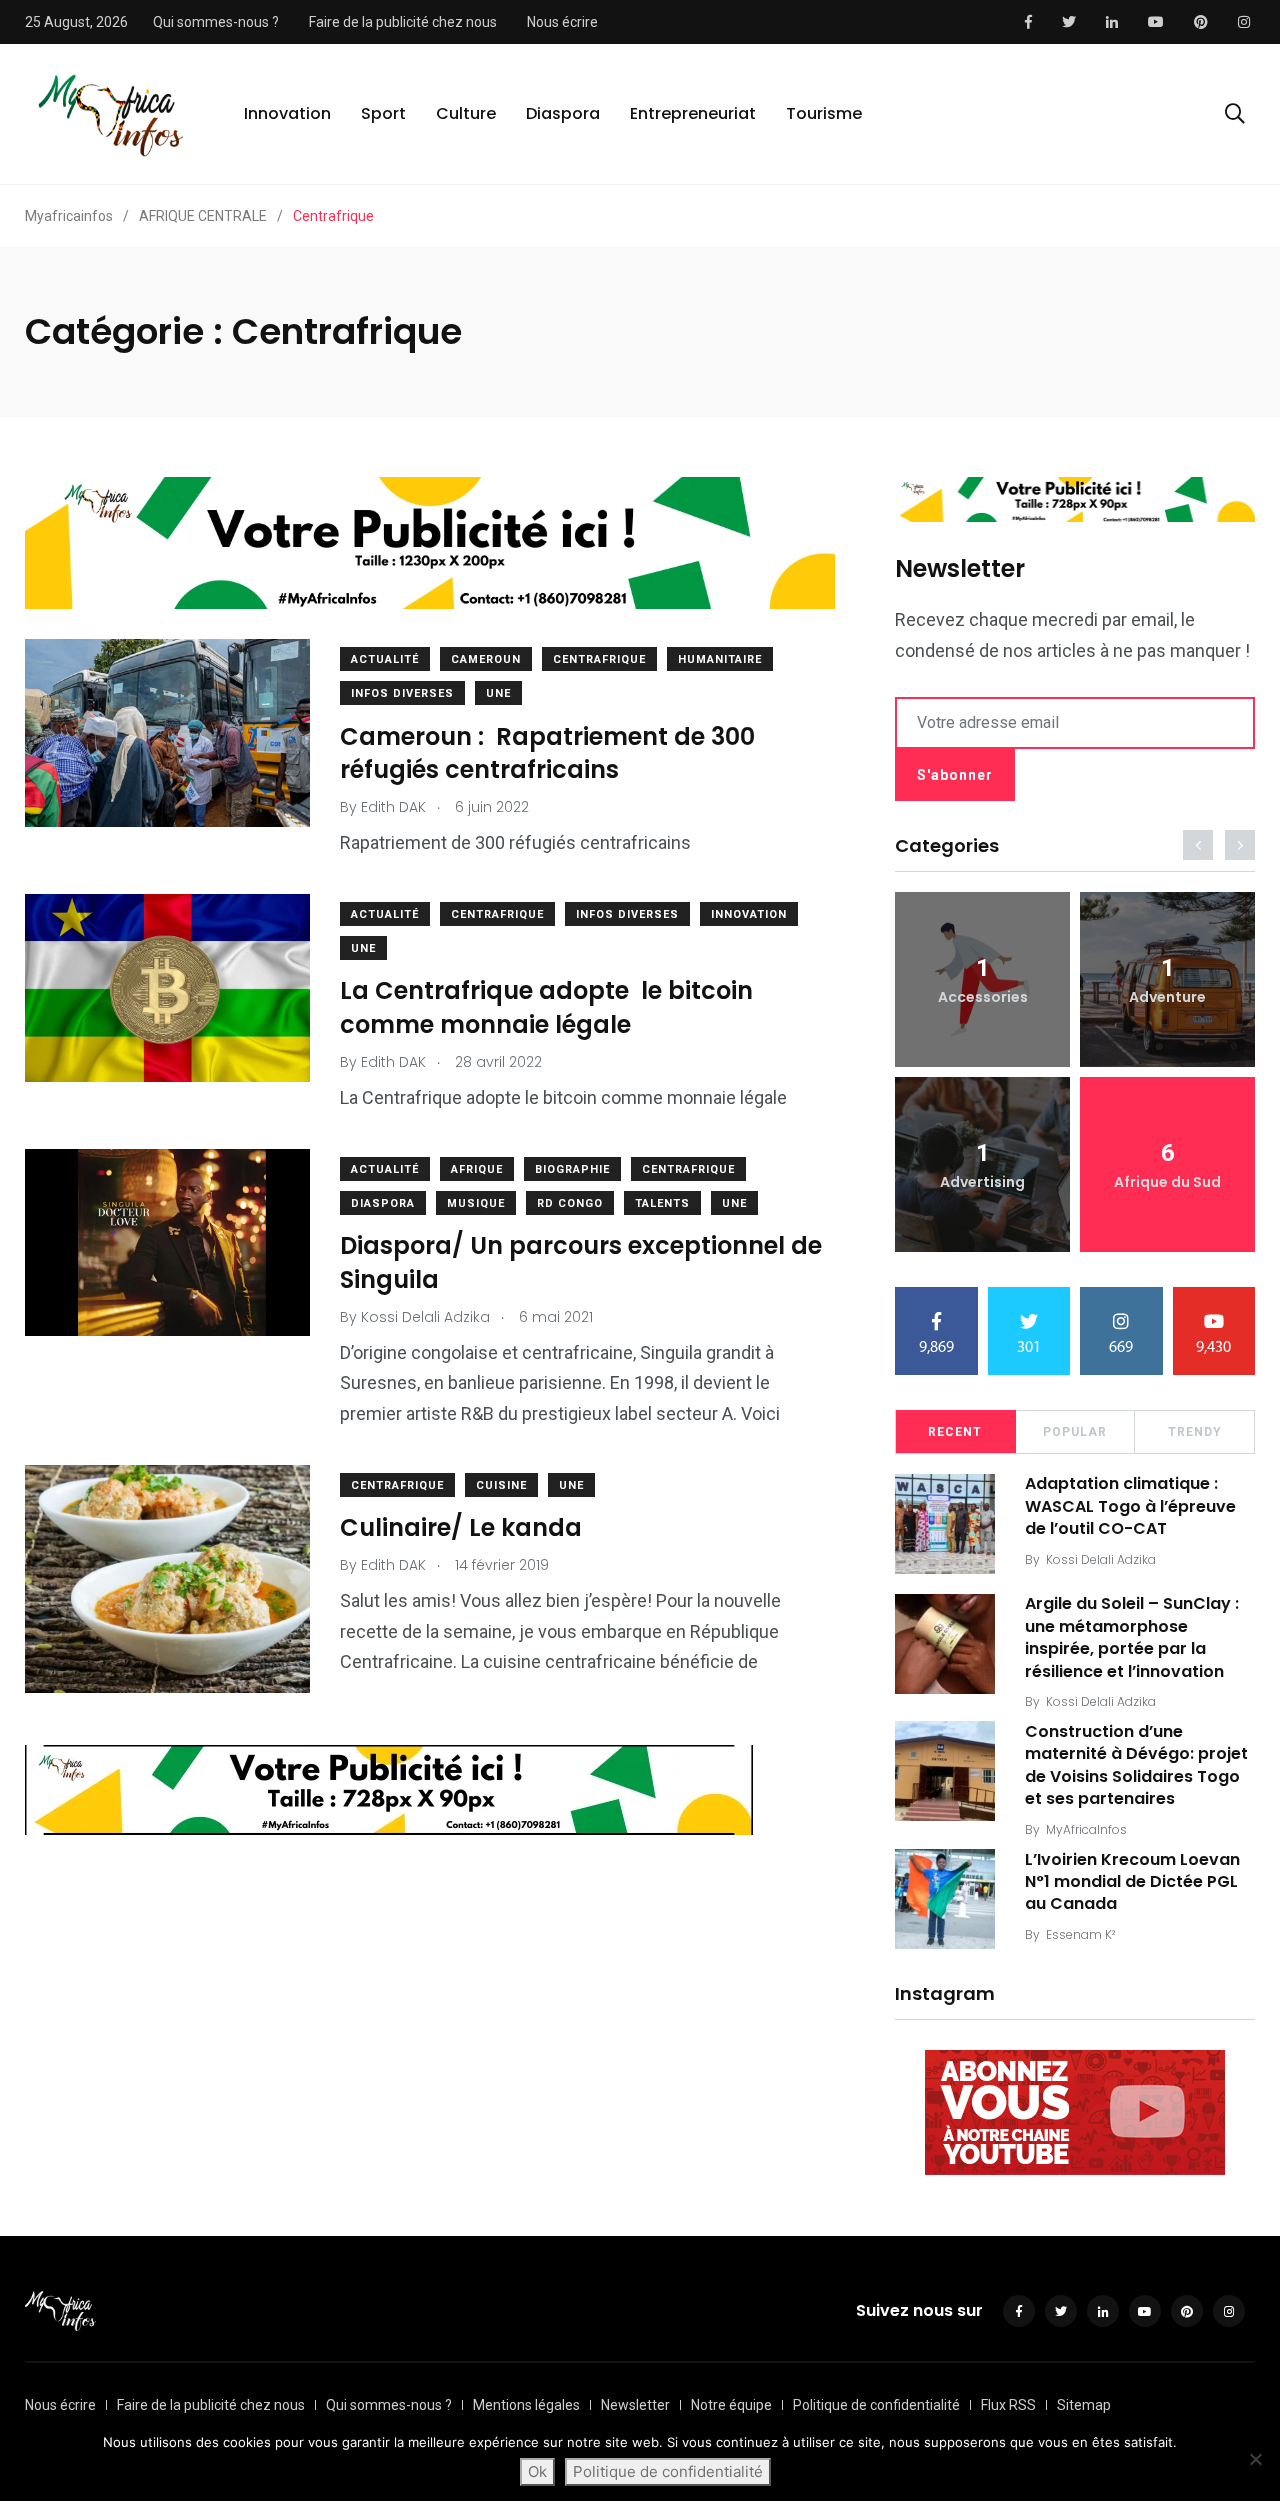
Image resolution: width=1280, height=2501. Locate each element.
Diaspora (563, 113)
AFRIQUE (477, 1169)
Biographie (572, 1169)
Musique (476, 1203)
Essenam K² (1080, 1934)
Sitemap (1084, 2405)
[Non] (1255, 2459)
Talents (662, 1203)
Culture (466, 113)
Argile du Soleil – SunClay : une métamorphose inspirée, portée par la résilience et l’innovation (1132, 1638)
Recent (955, 1432)
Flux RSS (1008, 2405)
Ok (537, 2471)
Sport (383, 113)
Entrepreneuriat (693, 113)
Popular (1075, 1432)
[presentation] (1198, 845)
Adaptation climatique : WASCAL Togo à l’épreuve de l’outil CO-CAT (1130, 1506)
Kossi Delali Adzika (1101, 1559)
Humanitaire (720, 659)
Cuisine (501, 1485)
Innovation (287, 113)
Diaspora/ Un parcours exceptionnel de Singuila (581, 1263)
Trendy (1195, 1432)
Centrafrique (599, 659)
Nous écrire (562, 22)
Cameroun (486, 659)
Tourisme (824, 113)
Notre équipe (731, 2405)
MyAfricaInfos (1086, 1829)
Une (498, 693)
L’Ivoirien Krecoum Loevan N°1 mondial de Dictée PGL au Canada (1132, 1882)
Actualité (385, 659)
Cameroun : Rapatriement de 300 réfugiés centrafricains (547, 753)
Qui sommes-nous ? (216, 22)
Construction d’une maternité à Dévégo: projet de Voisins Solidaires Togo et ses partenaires (1136, 1765)
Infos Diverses (402, 693)
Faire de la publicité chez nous (403, 22)
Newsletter (635, 2405)
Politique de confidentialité (876, 2405)
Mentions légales (526, 2405)
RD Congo (570, 1203)
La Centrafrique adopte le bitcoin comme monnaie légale (546, 1008)
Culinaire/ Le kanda (461, 1528)
